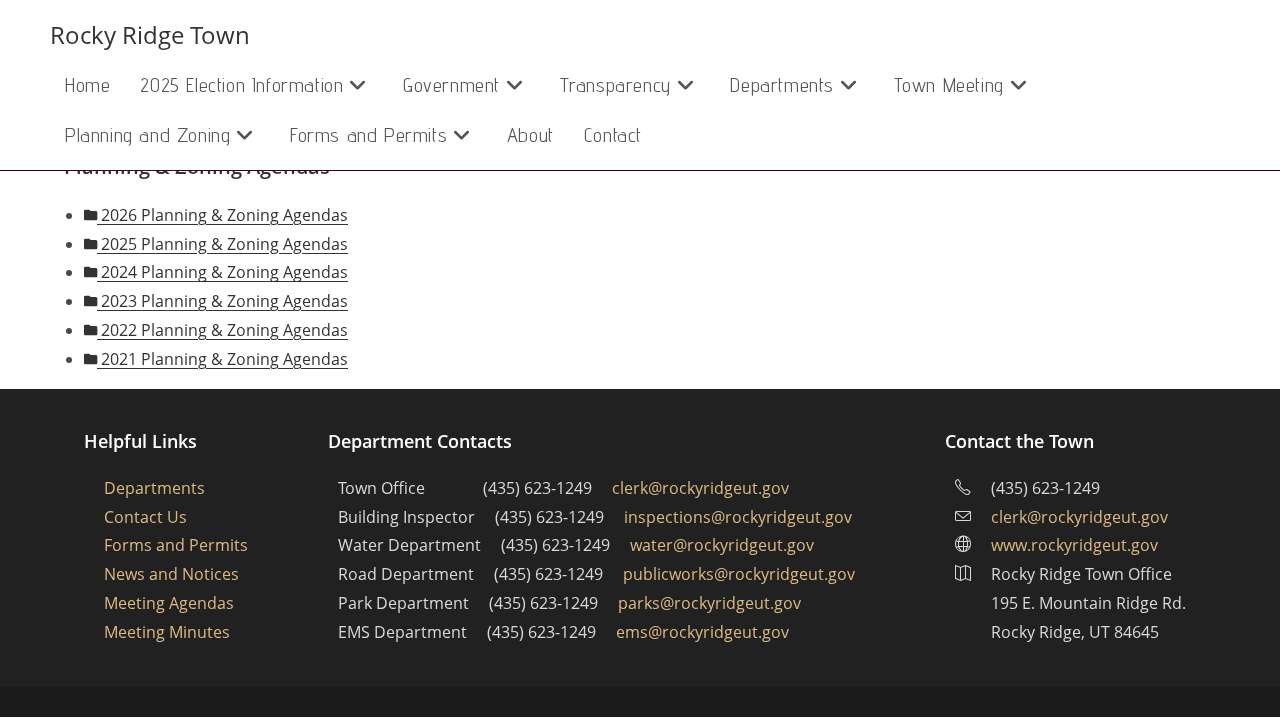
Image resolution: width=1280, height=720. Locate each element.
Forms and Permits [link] (176, 545)
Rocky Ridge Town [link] (150, 34)
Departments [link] (154, 488)
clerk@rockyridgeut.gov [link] (700, 488)
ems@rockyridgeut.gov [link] (702, 632)
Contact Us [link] (145, 517)
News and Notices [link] (171, 574)
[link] (87, 85)
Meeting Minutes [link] (167, 632)
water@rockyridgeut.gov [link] (722, 545)
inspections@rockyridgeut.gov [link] (738, 517)
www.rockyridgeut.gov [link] (1074, 545)
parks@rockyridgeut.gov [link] (709, 603)
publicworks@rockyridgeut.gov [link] (739, 574)
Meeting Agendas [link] (169, 603)
